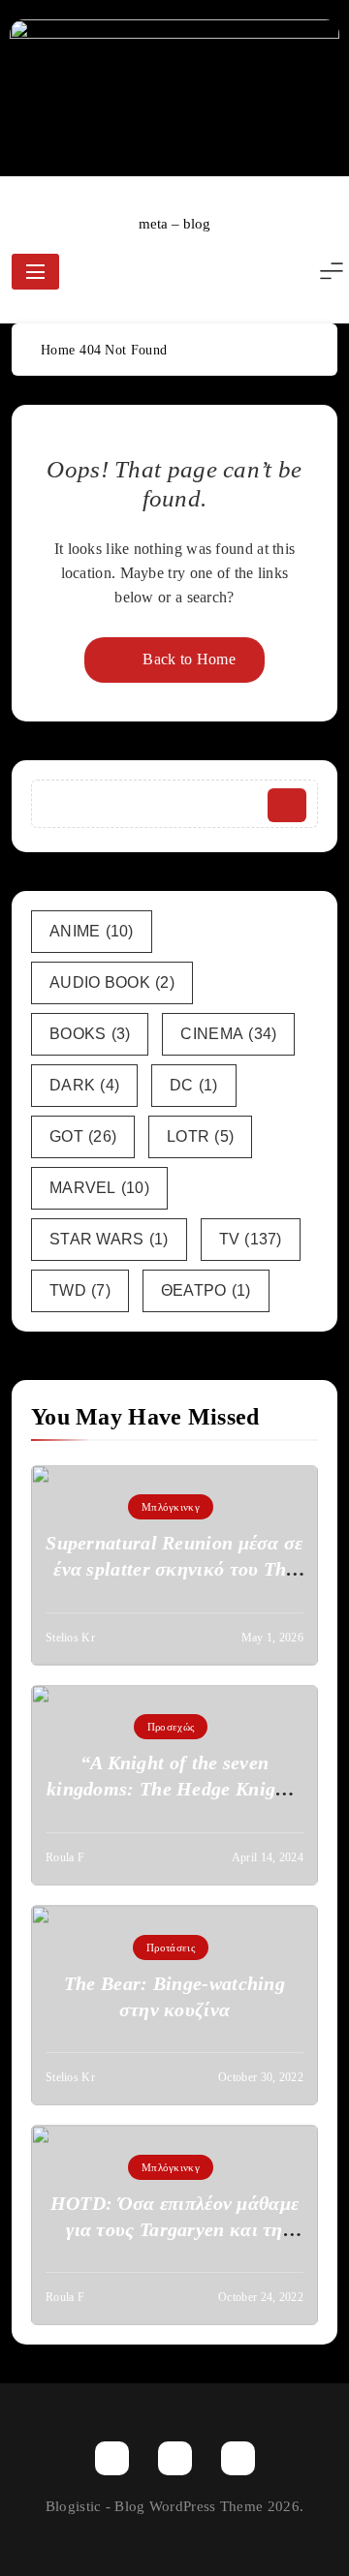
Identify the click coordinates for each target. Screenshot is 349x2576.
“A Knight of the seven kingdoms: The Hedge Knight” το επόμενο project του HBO (174, 1789)
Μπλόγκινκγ (171, 1507)
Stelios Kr (70, 1638)
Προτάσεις (171, 1947)
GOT (83, 1136)
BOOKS (90, 1034)
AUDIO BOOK (112, 982)
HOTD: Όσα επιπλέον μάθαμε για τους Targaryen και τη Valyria (175, 2229)
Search (287, 805)
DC (194, 1085)
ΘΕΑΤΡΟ (206, 1290)
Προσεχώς (171, 1727)
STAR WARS (109, 1239)
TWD (80, 1290)
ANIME (92, 931)
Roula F (65, 1857)
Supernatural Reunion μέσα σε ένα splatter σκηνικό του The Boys (174, 1569)
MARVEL (99, 1188)
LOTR (200, 1136)
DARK (84, 1085)
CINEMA (228, 1034)
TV (251, 1239)
